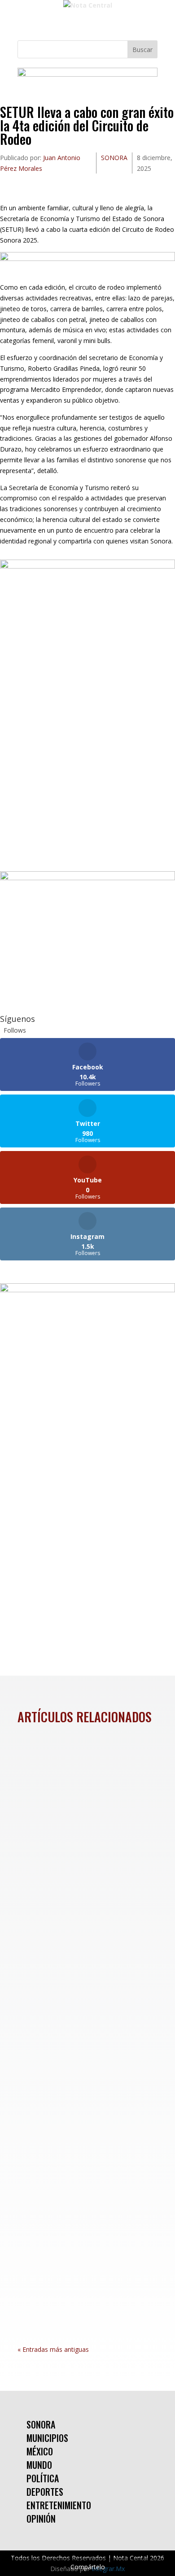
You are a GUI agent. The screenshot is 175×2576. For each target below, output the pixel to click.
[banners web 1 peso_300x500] (87, 566)
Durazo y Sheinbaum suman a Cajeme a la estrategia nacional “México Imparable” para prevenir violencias (86, 1983)
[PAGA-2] (87, 878)
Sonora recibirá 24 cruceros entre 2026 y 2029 (80, 1781)
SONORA (114, 158)
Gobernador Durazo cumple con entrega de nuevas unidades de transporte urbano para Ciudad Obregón (85, 2197)
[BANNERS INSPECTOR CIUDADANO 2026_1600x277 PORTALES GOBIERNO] (87, 74)
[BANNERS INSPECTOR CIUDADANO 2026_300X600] (87, 1290)
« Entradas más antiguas (53, 2349)
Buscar (142, 50)
